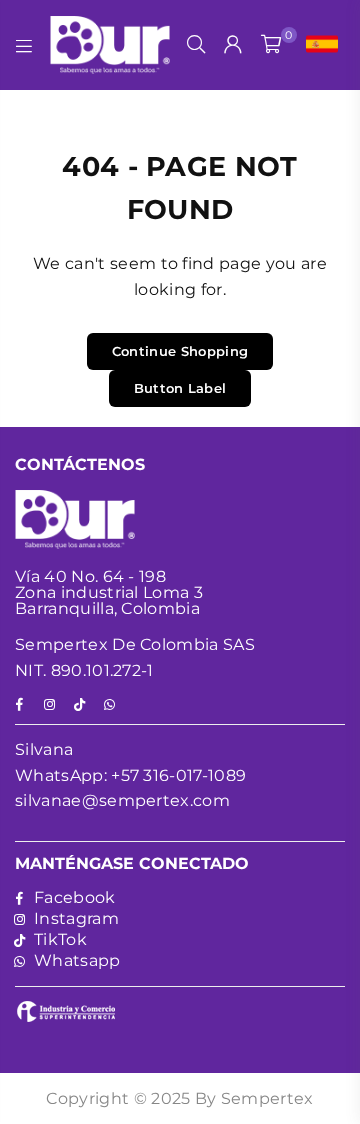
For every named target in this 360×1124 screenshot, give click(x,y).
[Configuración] (317, 45)
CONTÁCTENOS (80, 464)
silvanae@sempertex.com (122, 800)
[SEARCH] (196, 45)
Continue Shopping (180, 351)
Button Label (180, 388)
